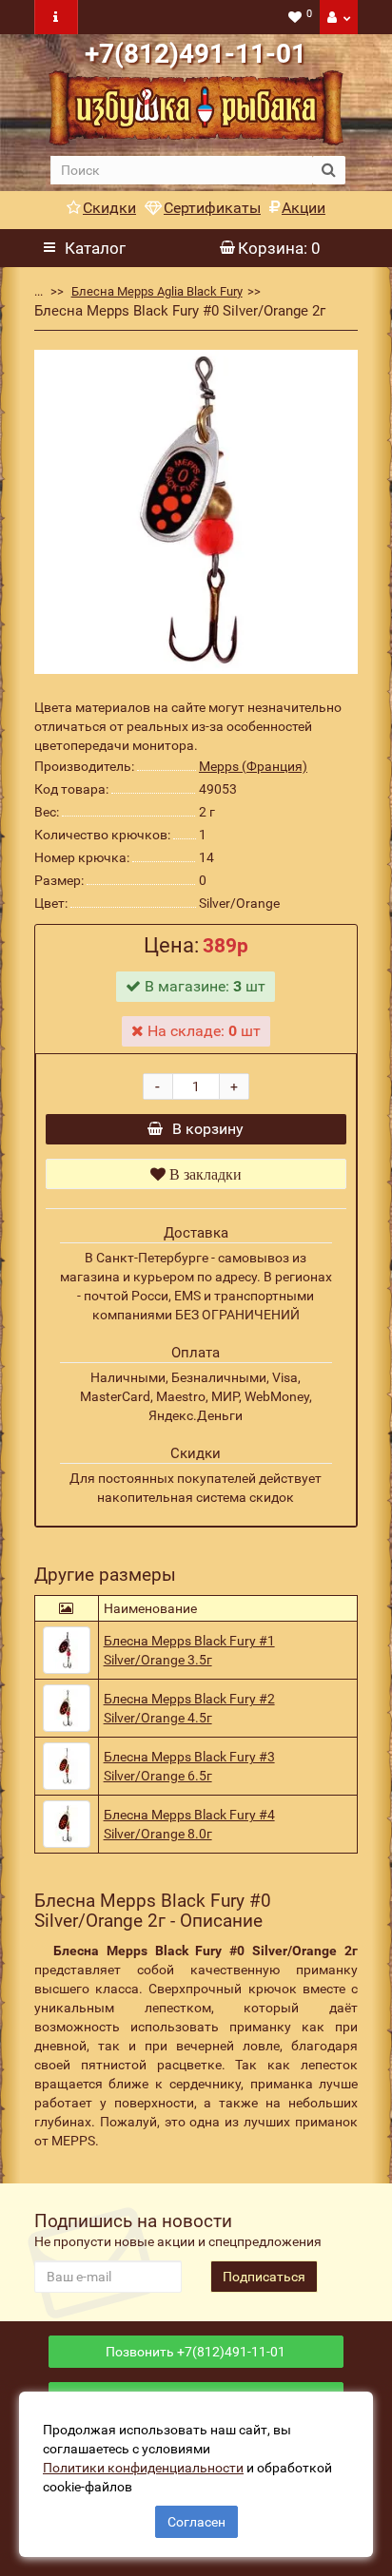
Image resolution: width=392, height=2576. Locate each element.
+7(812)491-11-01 (196, 54)
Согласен (196, 2522)
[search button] (329, 170)
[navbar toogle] (56, 17)
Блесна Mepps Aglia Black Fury (157, 291)
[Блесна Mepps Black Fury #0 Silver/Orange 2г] (196, 512)
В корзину (208, 1129)
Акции (304, 208)
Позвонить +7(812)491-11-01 (196, 2352)
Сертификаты (212, 208)
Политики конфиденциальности (143, 2468)
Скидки (109, 208)
